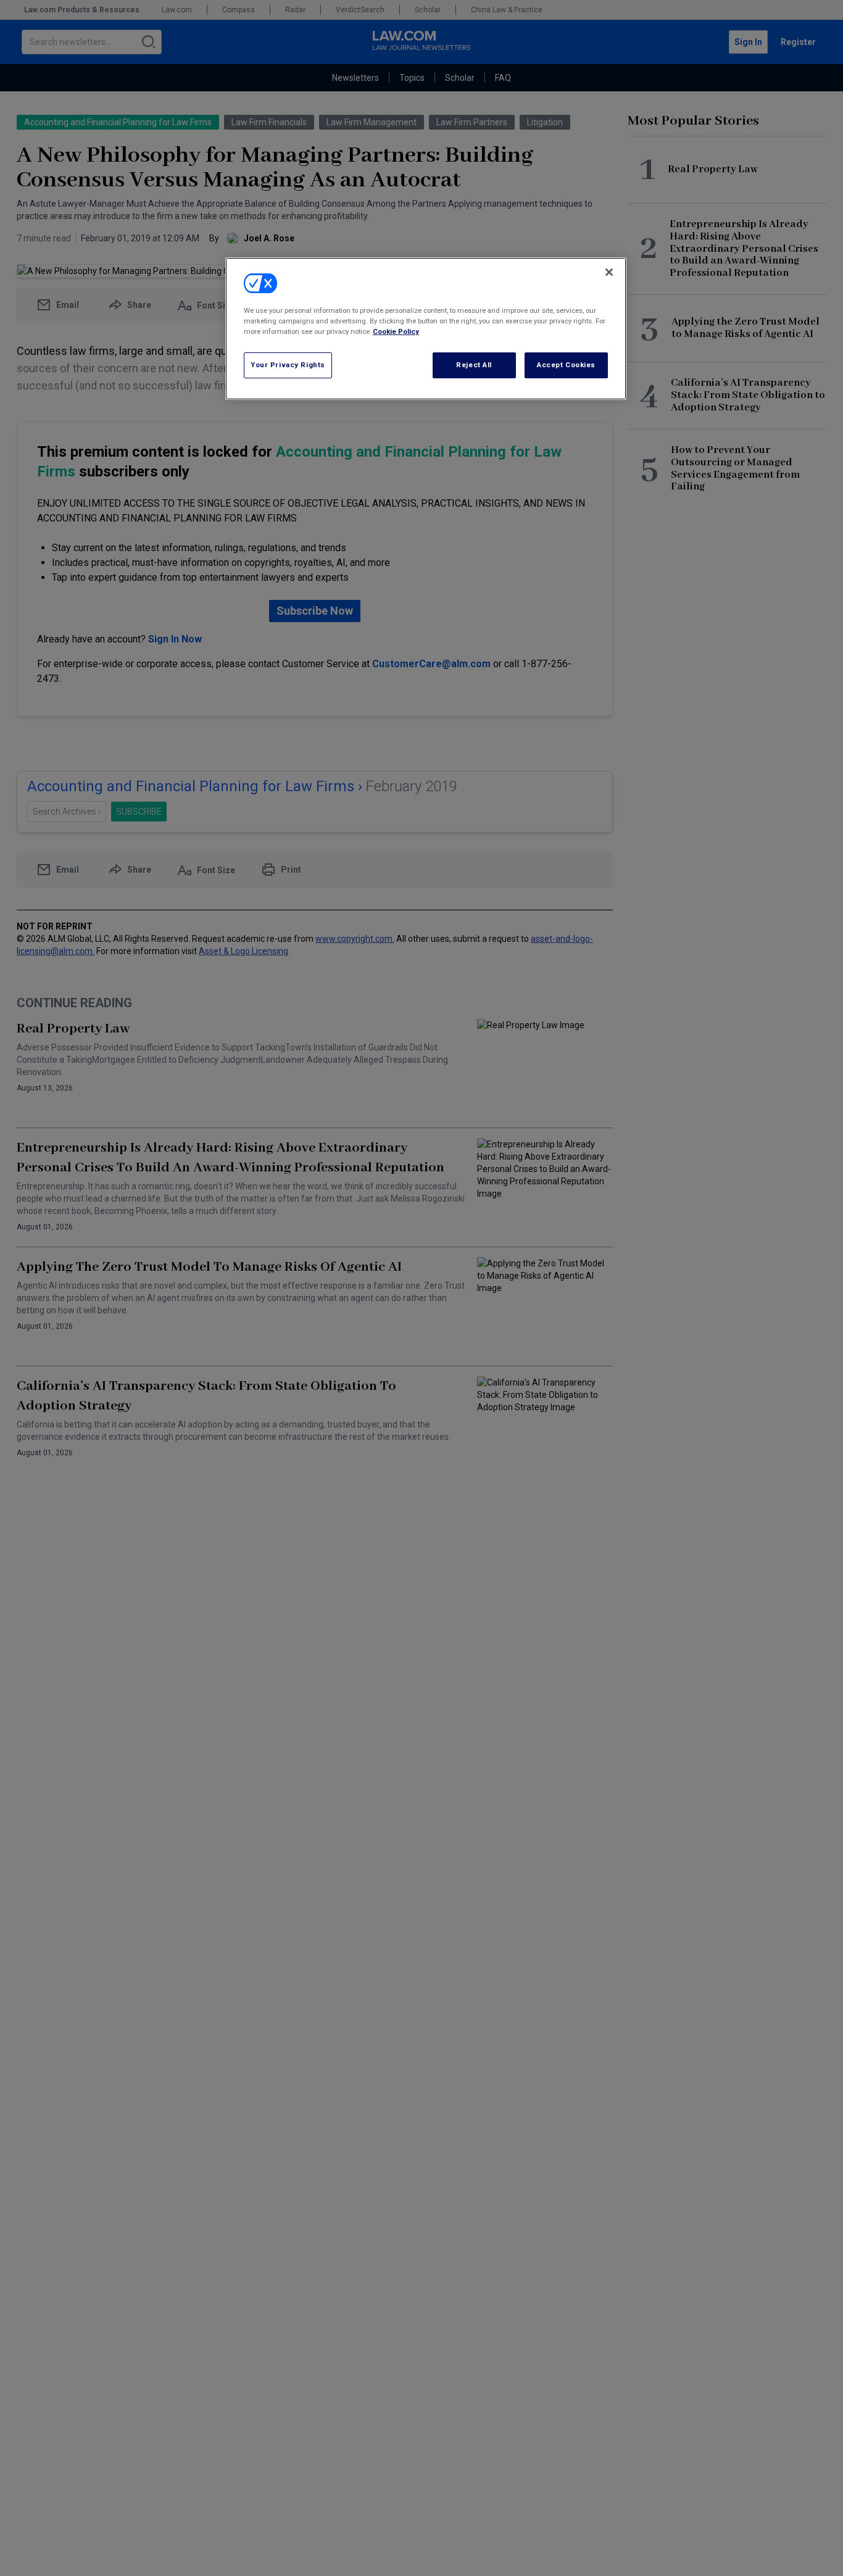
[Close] (609, 272)
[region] (426, 328)
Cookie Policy (396, 332)
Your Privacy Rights (288, 365)
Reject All (474, 365)
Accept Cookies (566, 365)
